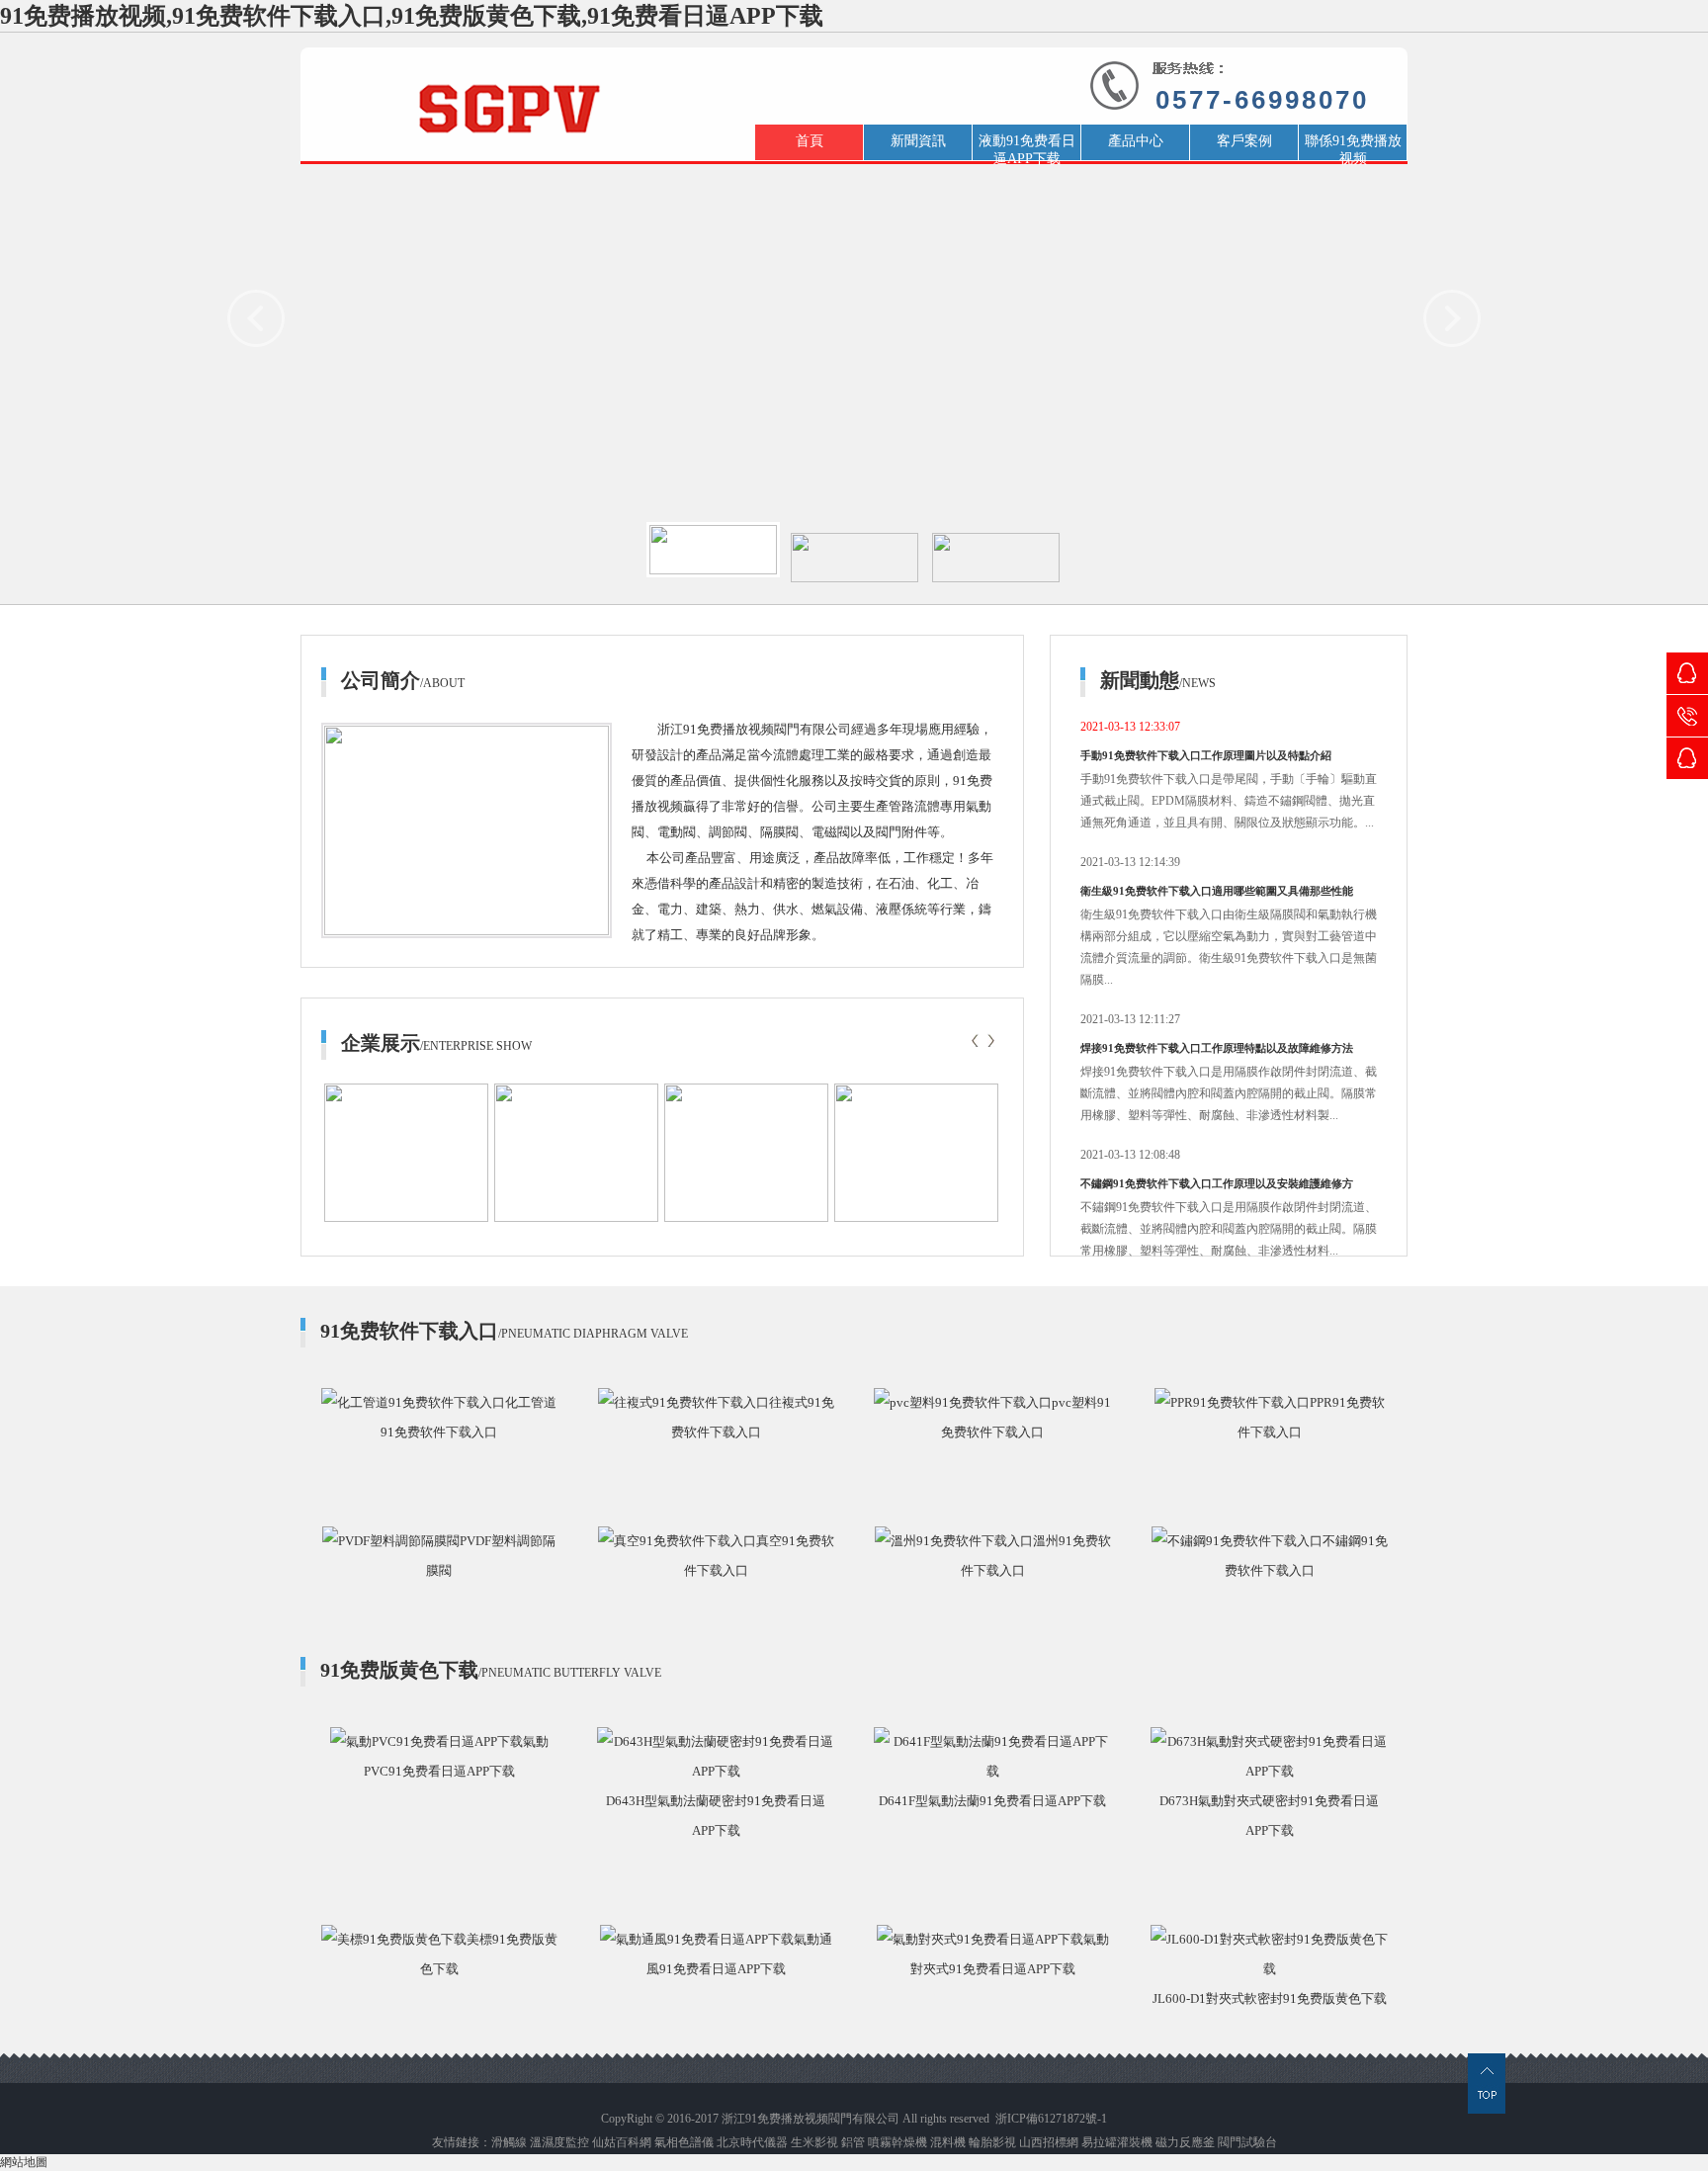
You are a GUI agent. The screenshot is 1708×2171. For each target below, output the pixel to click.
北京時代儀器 (754, 2142)
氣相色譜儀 (684, 2142)
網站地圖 (24, 2162)
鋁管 (853, 2142)
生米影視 (814, 2142)
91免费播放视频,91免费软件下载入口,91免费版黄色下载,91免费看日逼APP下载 (412, 16)
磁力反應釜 (1185, 2142)
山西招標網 (1049, 2142)
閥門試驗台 (1247, 2142)
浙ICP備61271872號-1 (1051, 2119)
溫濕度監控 (559, 2142)
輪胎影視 (992, 2142)
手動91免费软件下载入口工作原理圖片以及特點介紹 (1206, 755)
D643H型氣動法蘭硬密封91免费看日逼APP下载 (716, 1816)
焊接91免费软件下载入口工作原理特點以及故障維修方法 (1217, 1048)
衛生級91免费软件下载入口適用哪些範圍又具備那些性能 (1217, 891)
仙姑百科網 (622, 2142)
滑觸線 (509, 2142)
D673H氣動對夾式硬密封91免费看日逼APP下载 (1269, 1816)
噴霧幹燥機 (897, 2142)
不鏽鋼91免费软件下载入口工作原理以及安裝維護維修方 (1217, 1183)
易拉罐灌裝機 (1117, 2142)
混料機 (948, 2142)
